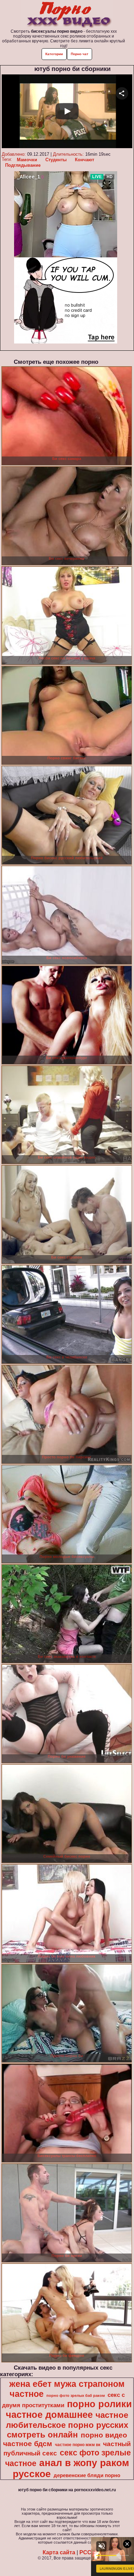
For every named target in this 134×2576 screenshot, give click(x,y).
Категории (54, 54)
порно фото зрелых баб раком (76, 2395)
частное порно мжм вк (78, 2445)
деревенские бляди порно (87, 2475)
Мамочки (27, 160)
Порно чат (80, 54)
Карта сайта (59, 2552)
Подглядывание (23, 165)
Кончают (85, 160)
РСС (85, 2552)
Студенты (56, 160)
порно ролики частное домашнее (69, 2409)
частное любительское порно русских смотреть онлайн (67, 2425)
